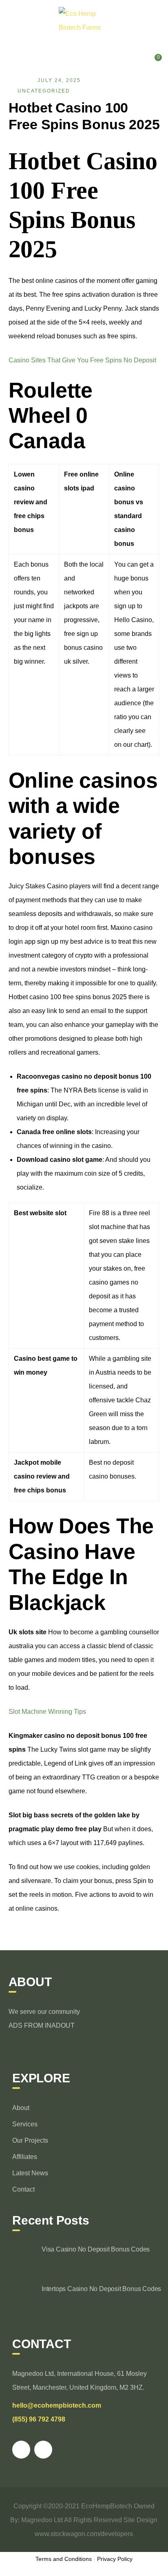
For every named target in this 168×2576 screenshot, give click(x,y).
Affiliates (25, 2157)
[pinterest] (21, 2450)
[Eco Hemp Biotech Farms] (84, 20)
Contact (23, 2189)
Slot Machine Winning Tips (47, 1712)
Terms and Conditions (64, 2559)
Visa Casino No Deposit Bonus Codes (96, 2249)
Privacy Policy (115, 2559)
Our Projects (30, 2140)
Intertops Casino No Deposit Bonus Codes (101, 2289)
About (21, 2108)
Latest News (30, 2173)
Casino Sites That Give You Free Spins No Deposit (82, 360)
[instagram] (43, 2450)
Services (25, 2124)
